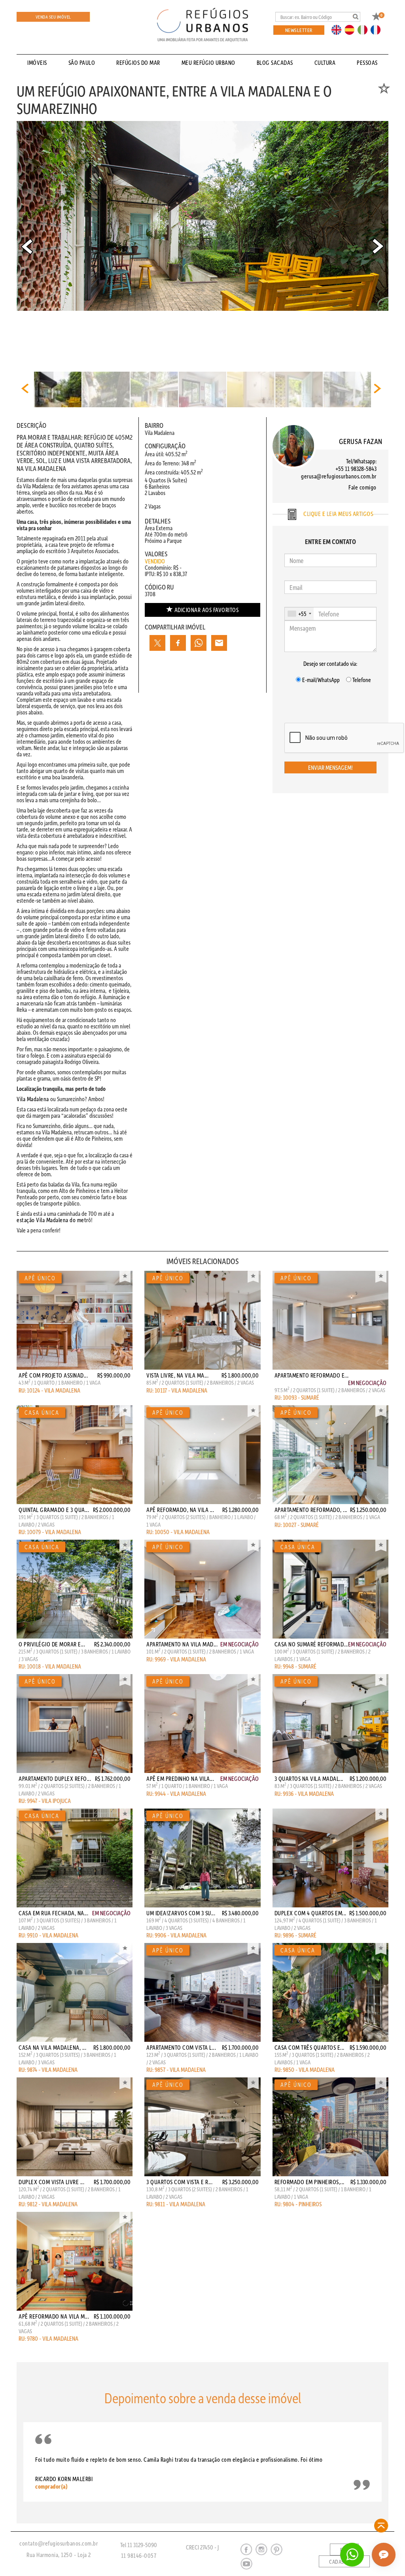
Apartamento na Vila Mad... (182, 1644)
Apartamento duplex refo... (55, 1778)
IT (365, 29)
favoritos (207, 610)
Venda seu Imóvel (53, 17)
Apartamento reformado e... (312, 1375)
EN (338, 29)
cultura (325, 62)
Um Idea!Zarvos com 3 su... (181, 1913)
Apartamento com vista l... (181, 2047)
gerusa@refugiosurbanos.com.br (339, 476)
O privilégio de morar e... (52, 1644)
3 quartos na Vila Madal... (309, 1778)
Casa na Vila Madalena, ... (52, 2047)
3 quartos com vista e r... (179, 2182)
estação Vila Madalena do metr (52, 1220)
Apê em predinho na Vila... (180, 1778)
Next (378, 246)
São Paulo (82, 62)
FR (378, 29)
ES (352, 29)
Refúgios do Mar (138, 62)
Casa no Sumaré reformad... (311, 1644)
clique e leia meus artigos (338, 514)
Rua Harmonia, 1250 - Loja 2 (59, 2555)
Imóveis (37, 62)
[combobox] (299, 614)
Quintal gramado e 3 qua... (54, 1510)
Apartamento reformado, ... (311, 1510)
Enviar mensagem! (330, 767)
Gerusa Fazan (361, 441)
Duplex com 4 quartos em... (310, 1913)
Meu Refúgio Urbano (208, 62)
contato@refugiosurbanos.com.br (59, 2543)
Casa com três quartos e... (309, 2047)
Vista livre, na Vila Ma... (177, 1375)
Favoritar (125, 1277)
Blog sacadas (275, 62)
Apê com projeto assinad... (53, 1375)
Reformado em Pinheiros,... (309, 2182)
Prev (27, 246)
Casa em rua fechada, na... (53, 1913)
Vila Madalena (33, 1099)
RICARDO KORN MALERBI (64, 2482)
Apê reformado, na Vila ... (180, 1510)
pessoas (367, 62)
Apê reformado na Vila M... (54, 2316)
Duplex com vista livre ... (51, 2182)
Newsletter (299, 30)
